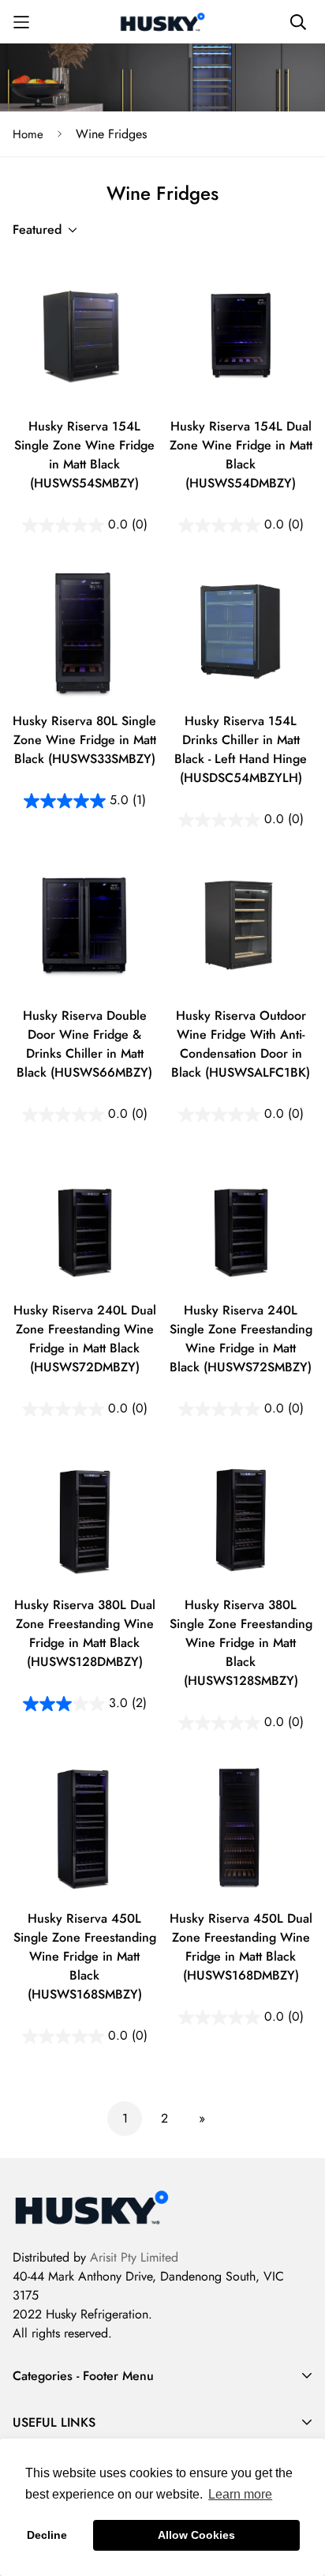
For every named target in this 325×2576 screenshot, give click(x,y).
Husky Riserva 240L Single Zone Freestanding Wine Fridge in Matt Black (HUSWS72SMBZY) (241, 1339)
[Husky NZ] (162, 22)
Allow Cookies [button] (196, 2535)
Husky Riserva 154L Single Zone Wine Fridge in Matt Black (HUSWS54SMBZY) (84, 455)
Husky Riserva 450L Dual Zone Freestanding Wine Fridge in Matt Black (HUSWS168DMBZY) (241, 1947)
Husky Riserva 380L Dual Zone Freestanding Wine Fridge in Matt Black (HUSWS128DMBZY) (85, 1633)
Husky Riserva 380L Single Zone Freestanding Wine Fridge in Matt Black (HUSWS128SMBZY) (241, 1643)
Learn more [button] (240, 2494)
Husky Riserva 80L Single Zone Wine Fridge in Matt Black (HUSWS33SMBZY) (84, 740)
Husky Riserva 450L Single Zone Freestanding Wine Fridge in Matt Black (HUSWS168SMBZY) (85, 1956)
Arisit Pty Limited (134, 2257)
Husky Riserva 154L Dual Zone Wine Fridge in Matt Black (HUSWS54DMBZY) (241, 455)
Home (28, 134)
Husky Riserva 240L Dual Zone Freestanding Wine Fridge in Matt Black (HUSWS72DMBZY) (85, 1339)
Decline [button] (47, 2535)
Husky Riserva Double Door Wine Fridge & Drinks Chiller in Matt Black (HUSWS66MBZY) (84, 1044)
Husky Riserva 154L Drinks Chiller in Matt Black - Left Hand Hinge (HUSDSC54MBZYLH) (241, 749)
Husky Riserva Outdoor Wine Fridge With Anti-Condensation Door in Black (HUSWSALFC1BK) (241, 1044)
